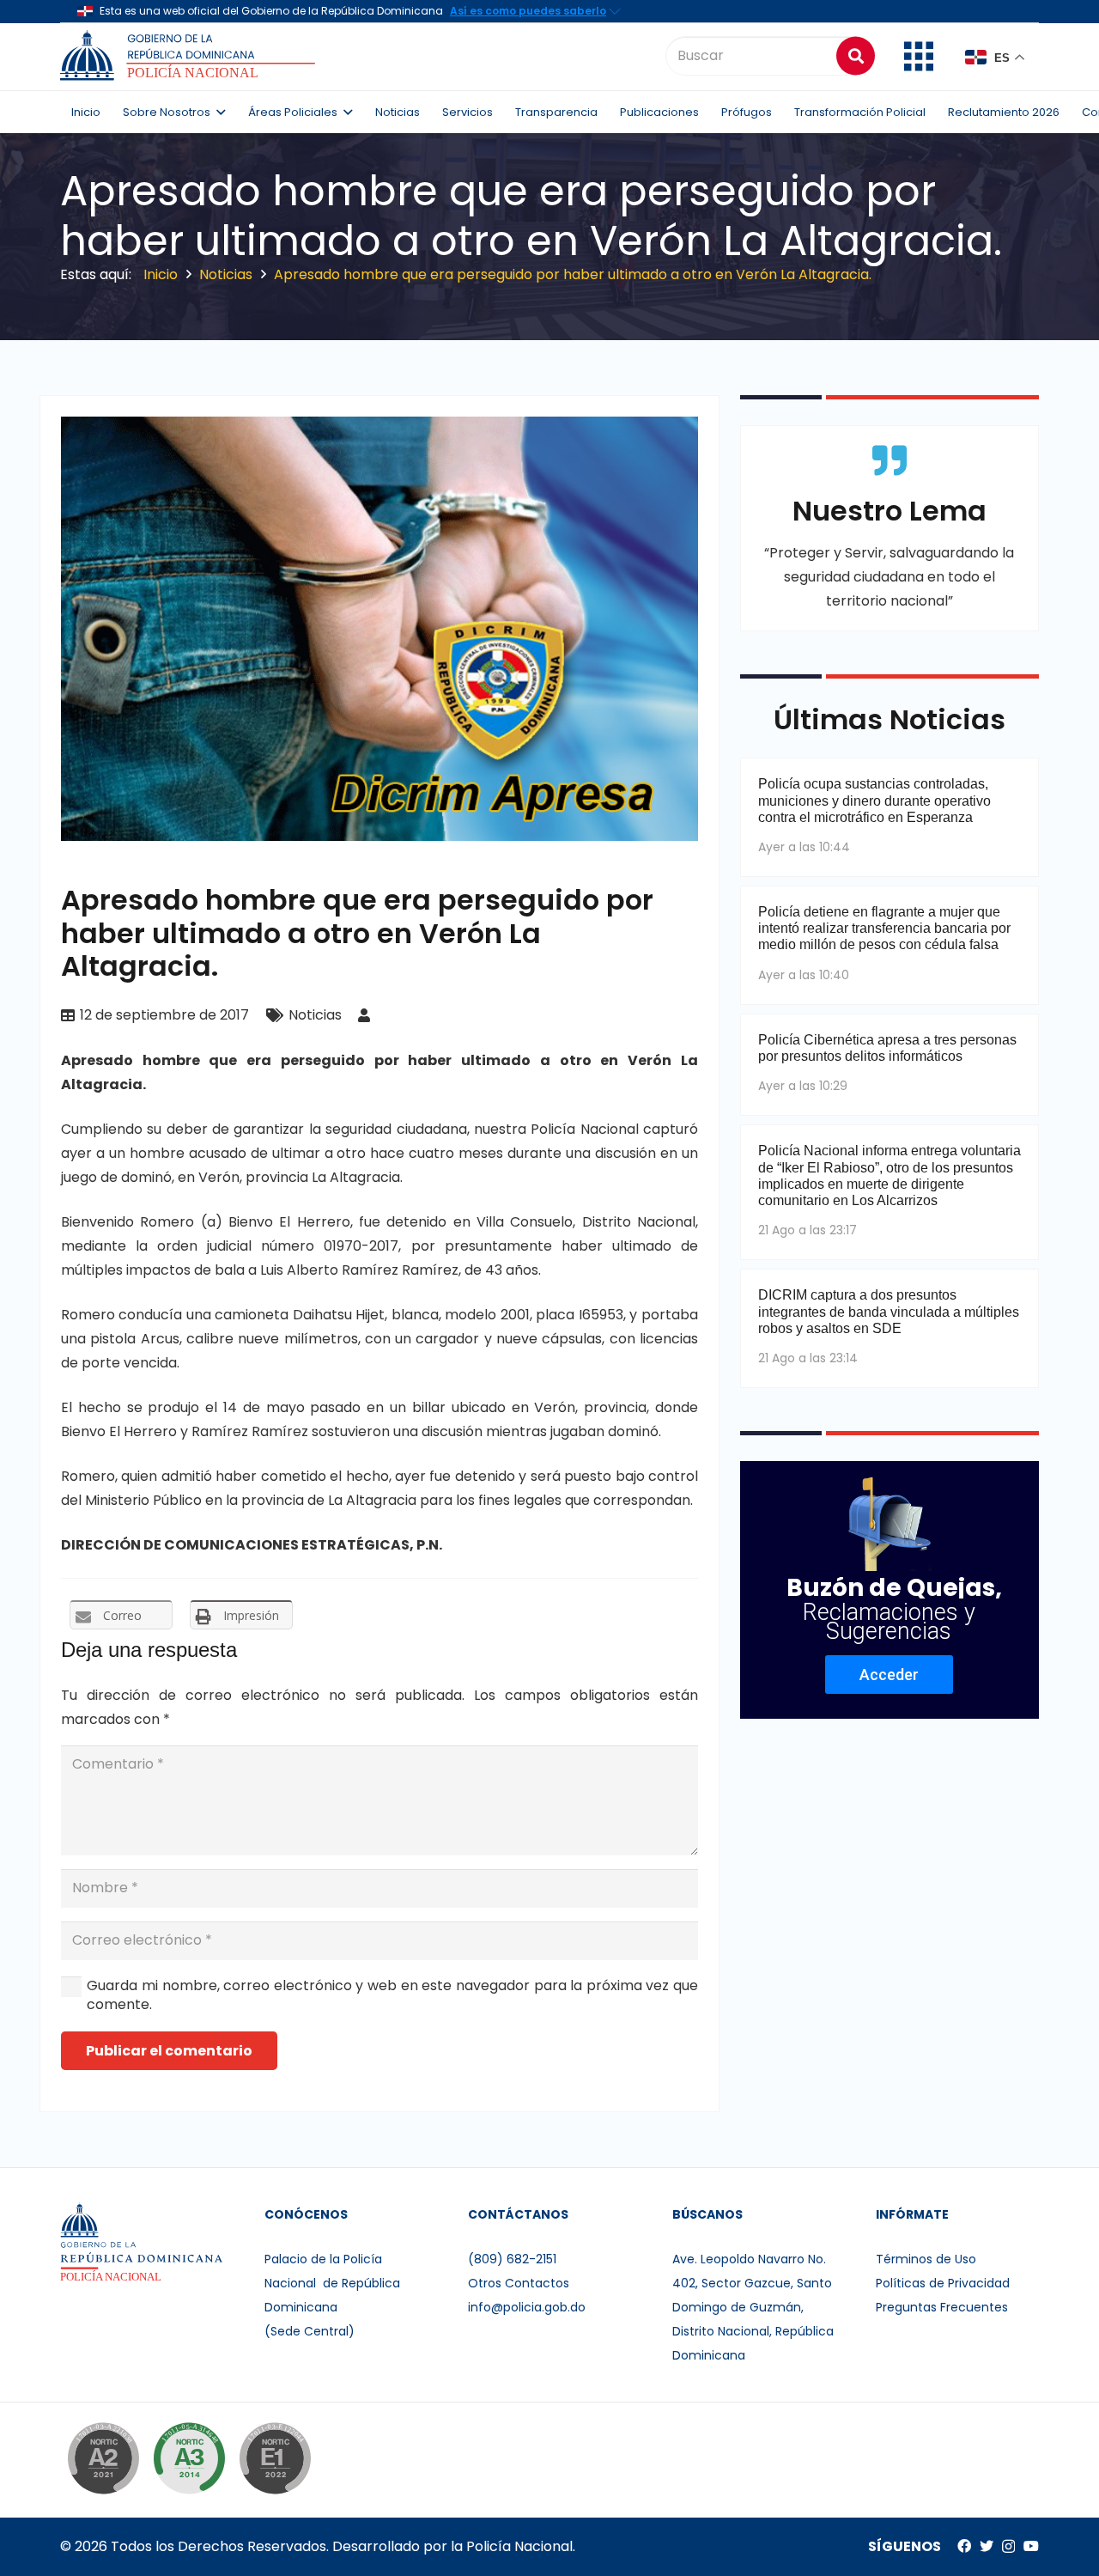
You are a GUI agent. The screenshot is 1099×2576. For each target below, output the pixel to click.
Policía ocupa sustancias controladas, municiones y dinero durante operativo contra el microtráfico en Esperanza (874, 800)
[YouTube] (1031, 2546)
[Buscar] (856, 55)
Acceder (889, 1675)
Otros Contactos (519, 2283)
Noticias (315, 1015)
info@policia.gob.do (527, 2307)
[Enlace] (190, 56)
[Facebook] (964, 2546)
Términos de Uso (926, 2259)
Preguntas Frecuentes (942, 2307)
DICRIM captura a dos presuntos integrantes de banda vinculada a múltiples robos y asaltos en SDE (889, 1311)
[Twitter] (987, 2546)
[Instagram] (1008, 2547)
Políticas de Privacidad (943, 2283)
